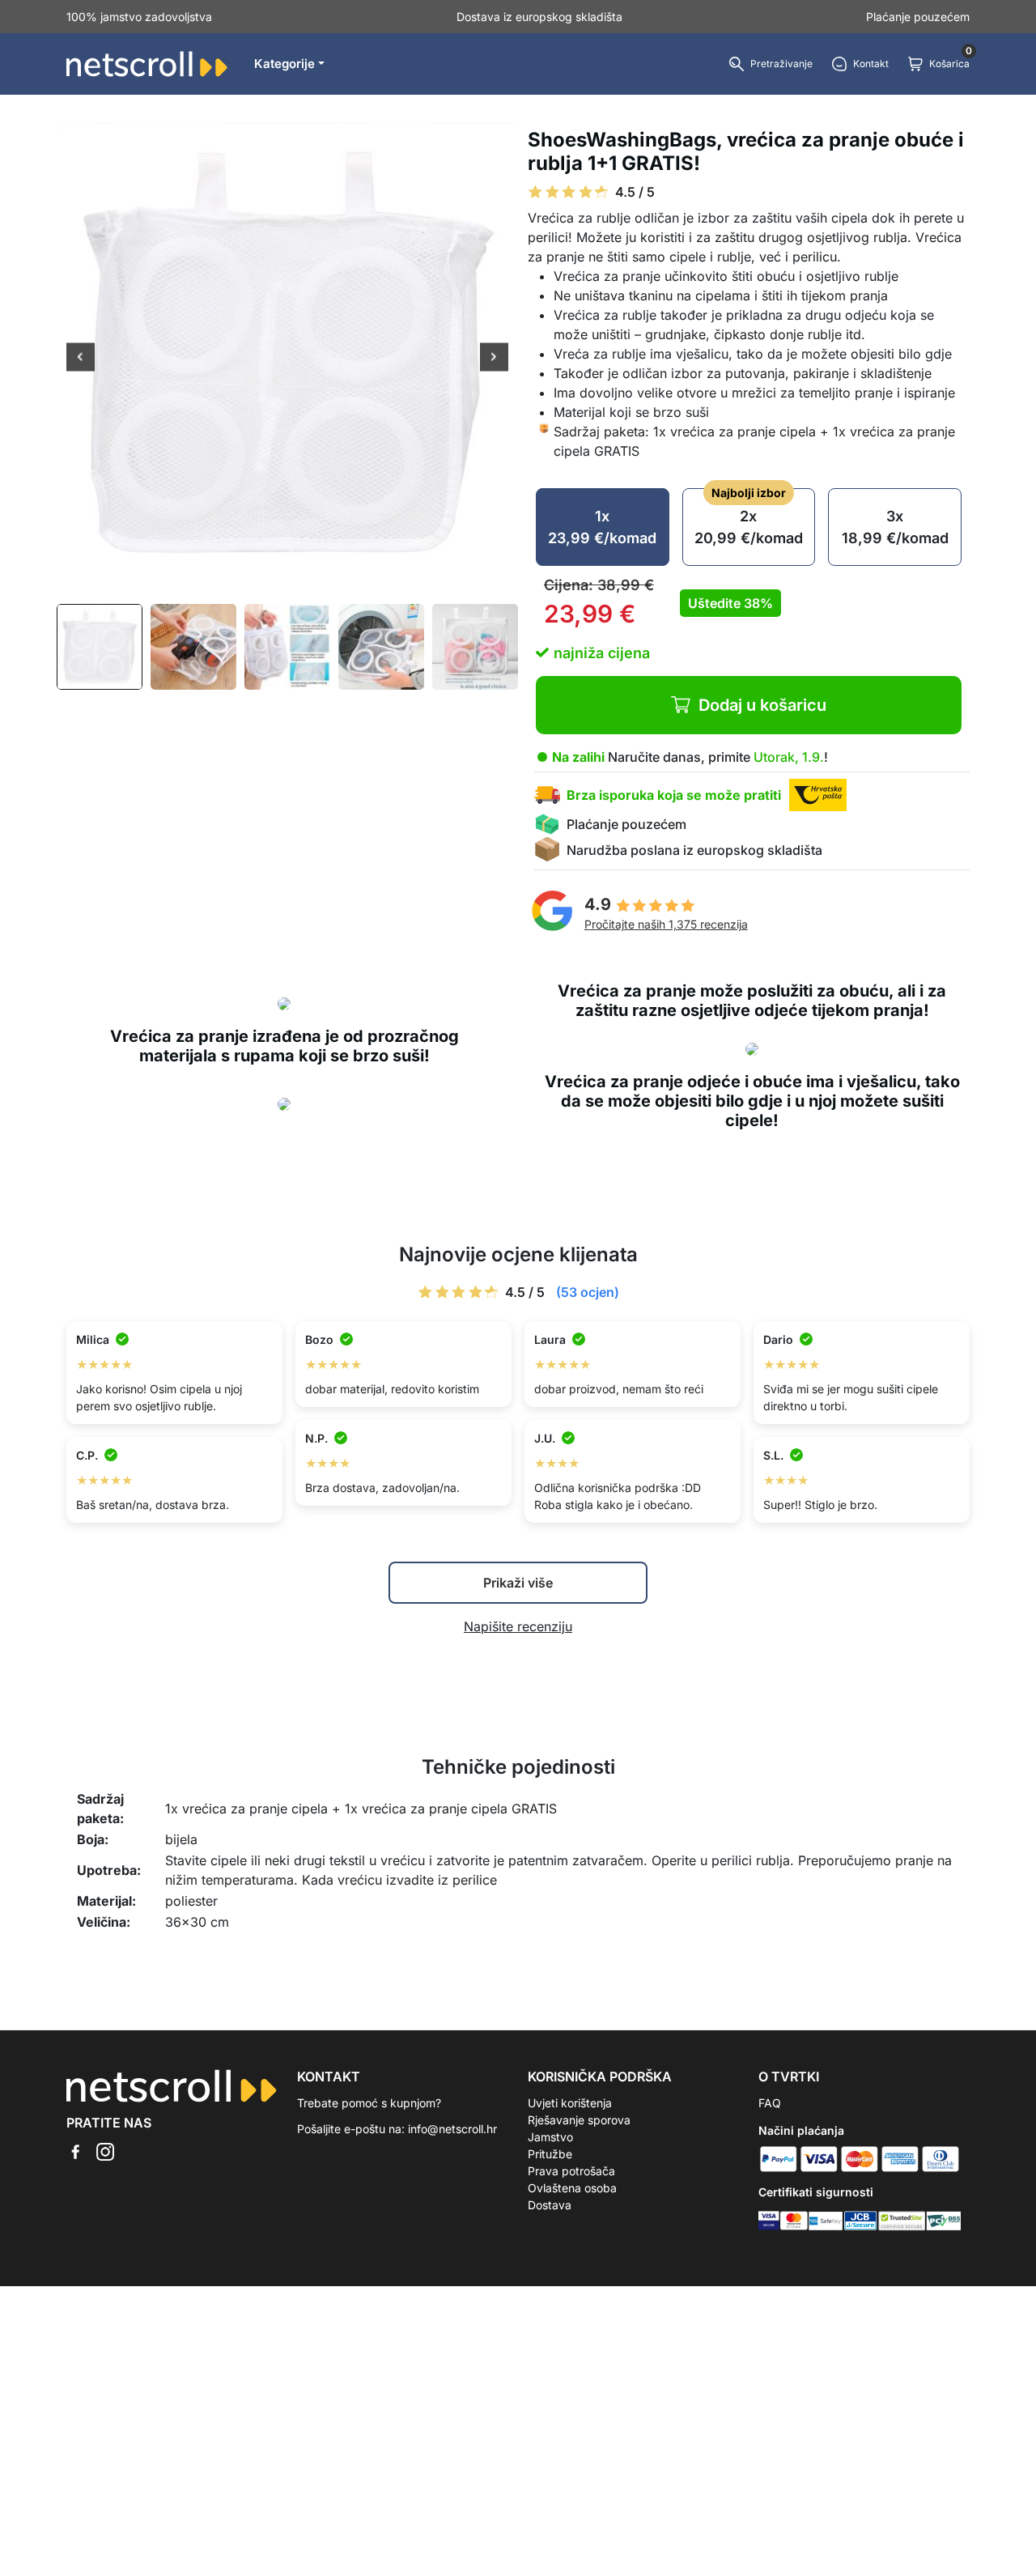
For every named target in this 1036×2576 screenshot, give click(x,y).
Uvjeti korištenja (570, 2103)
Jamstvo (550, 2137)
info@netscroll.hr (452, 2129)
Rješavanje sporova (579, 2120)
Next (494, 359)
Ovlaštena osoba (572, 2188)
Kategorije (284, 64)
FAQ (770, 2103)
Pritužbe (550, 2154)
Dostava (550, 2205)
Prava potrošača (571, 2171)
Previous (81, 359)
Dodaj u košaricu (762, 705)
